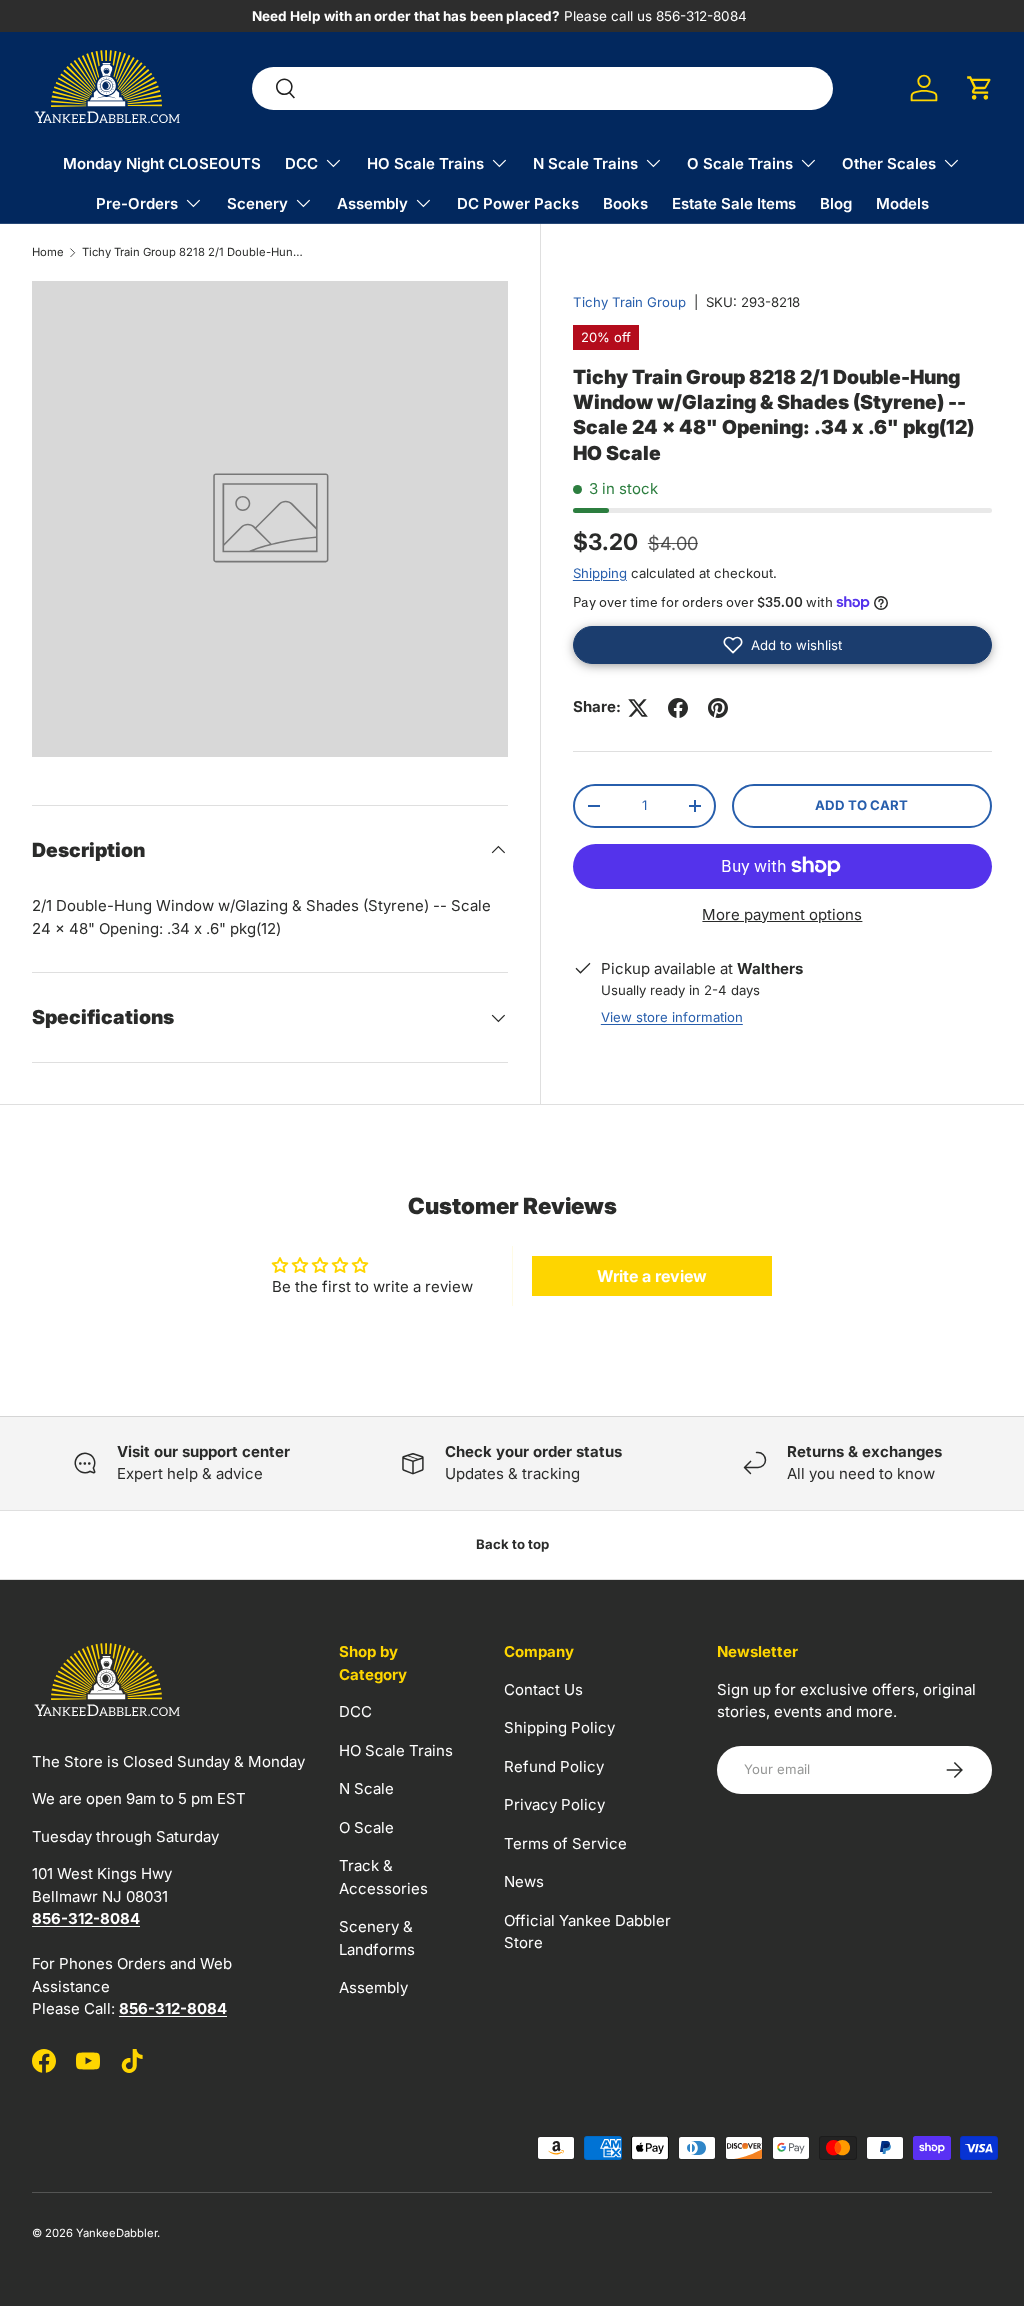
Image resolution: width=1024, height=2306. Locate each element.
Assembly (373, 1987)
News (524, 1881)
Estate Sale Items (734, 203)
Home (48, 252)
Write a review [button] (652, 1276)
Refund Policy (554, 1766)
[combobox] (542, 88)
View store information (672, 1017)
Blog (836, 203)
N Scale (366, 1788)
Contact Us (543, 1689)
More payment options (782, 914)
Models (902, 203)
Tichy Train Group (629, 302)
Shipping (600, 573)
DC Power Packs (518, 203)
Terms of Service (565, 1843)
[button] (980, 88)
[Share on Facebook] (678, 708)
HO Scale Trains (396, 1750)
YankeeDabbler (116, 2233)
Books (625, 203)
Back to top (512, 1544)
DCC (355, 1711)
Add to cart (861, 805)
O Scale (366, 1827)
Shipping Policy (559, 1727)
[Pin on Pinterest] (718, 708)
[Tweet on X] (638, 708)
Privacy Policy (554, 1804)
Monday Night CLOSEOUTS (162, 163)
